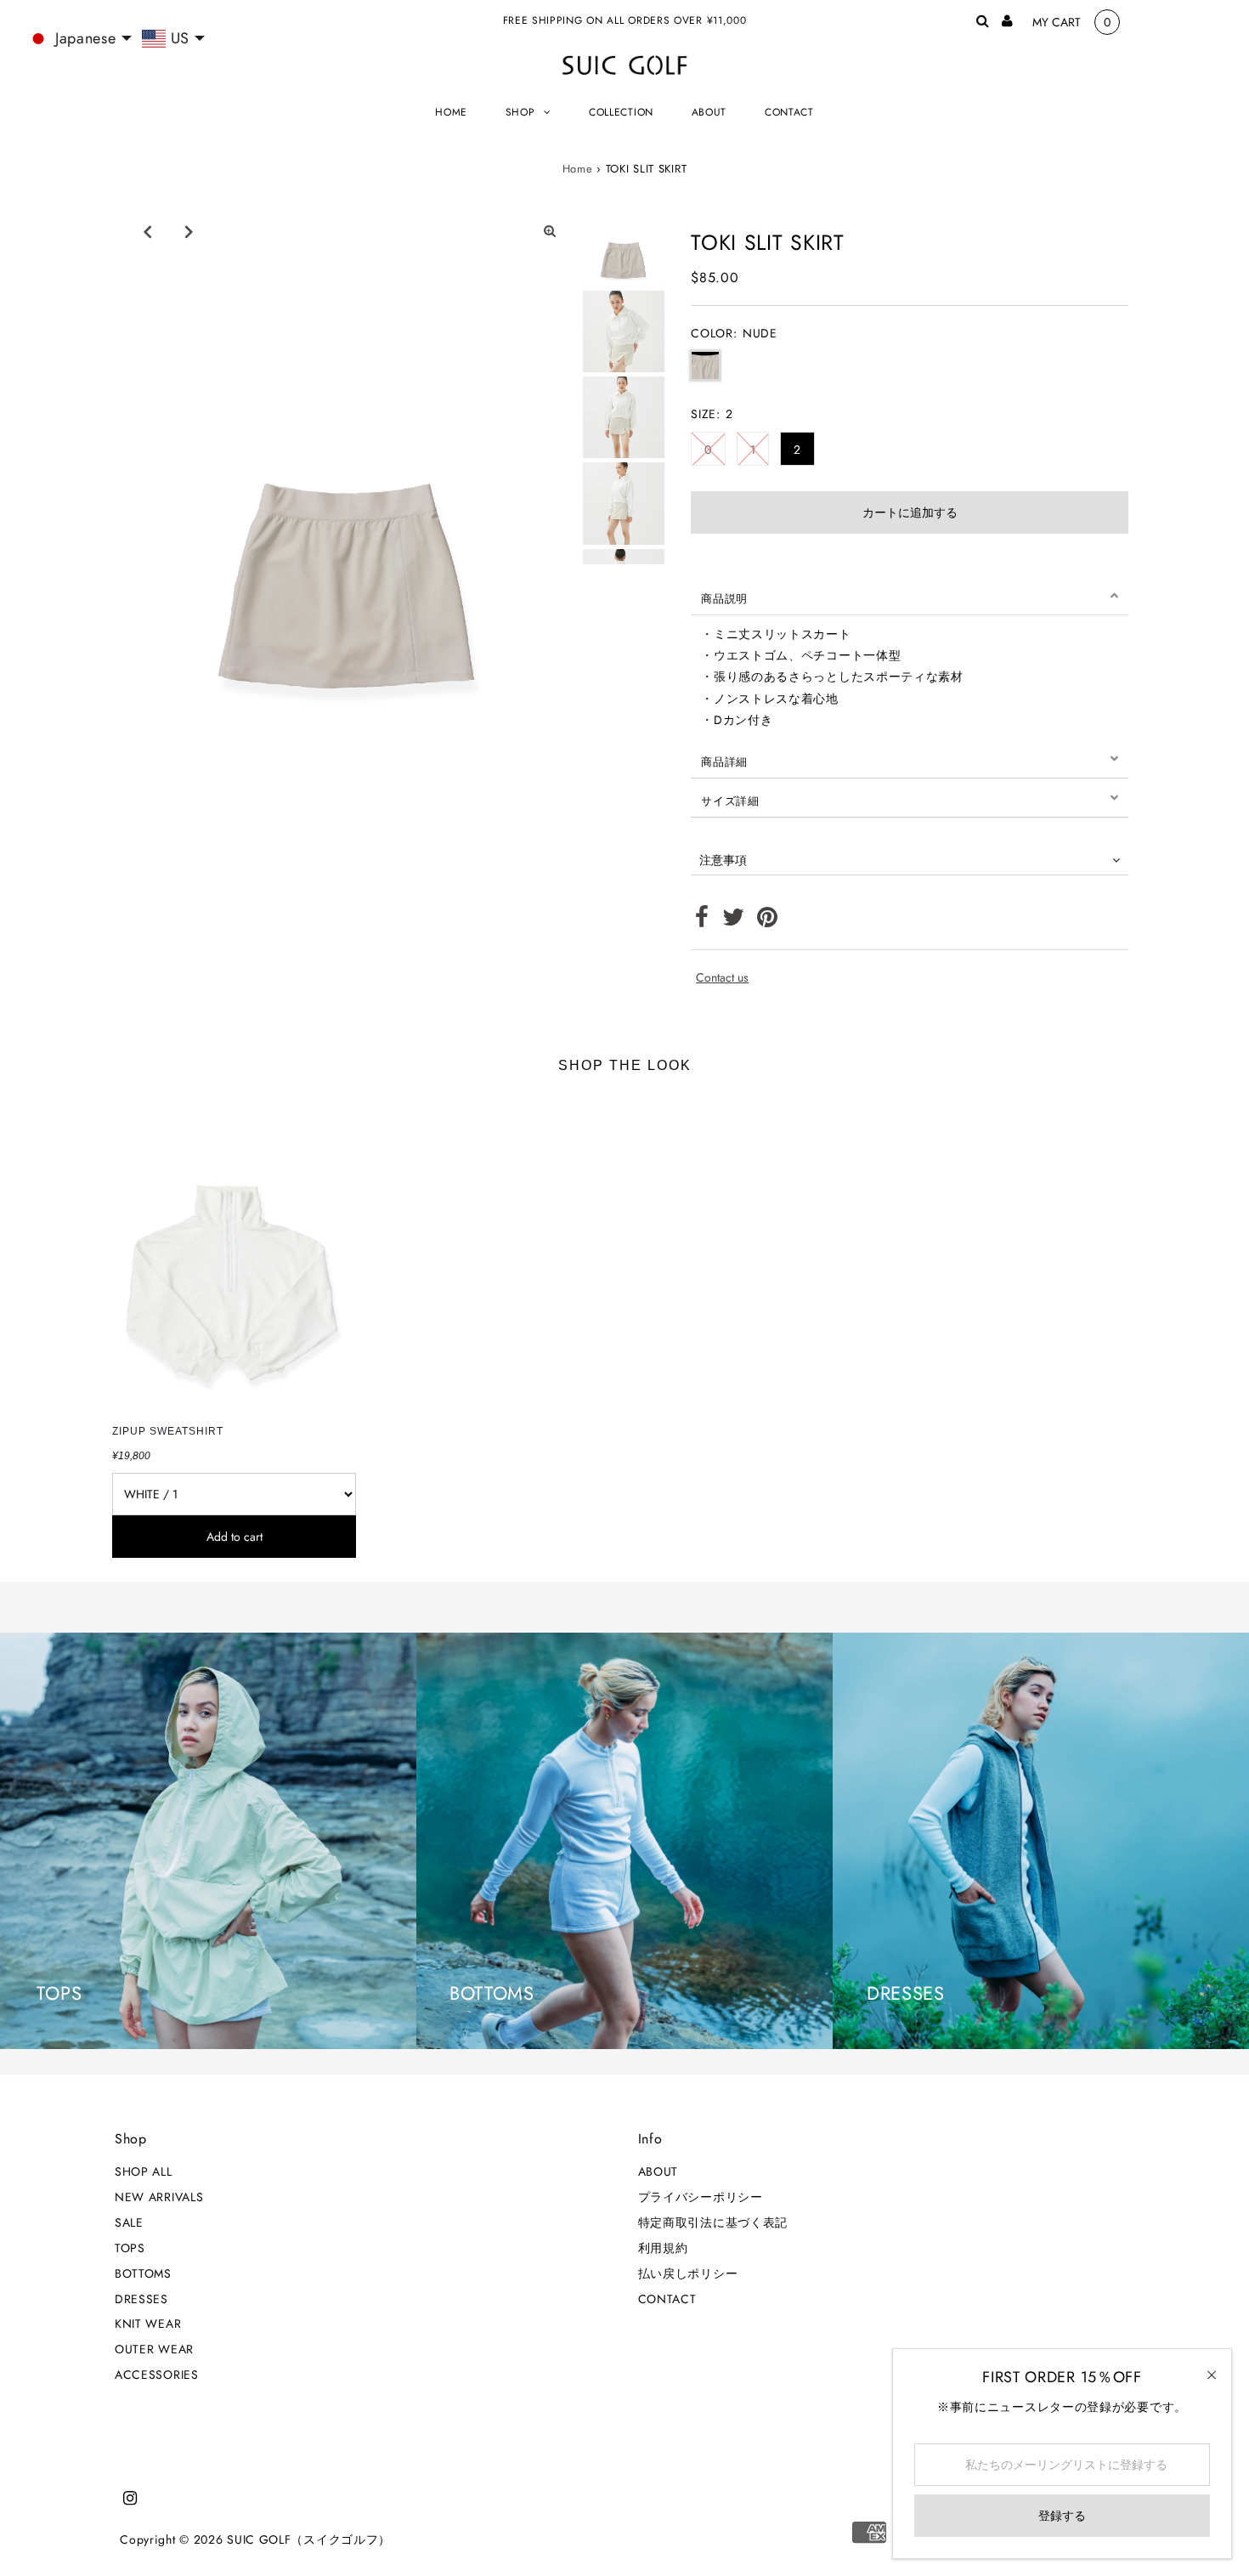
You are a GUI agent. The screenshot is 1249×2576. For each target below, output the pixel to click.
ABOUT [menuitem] (709, 112)
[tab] (910, 596)
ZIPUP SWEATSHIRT (168, 1431)
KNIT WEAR (148, 2324)
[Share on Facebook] (702, 921)
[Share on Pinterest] (768, 921)
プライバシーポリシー (701, 2197)
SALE (129, 2222)
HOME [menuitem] (451, 112)
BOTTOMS (143, 2273)
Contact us (722, 977)
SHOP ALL (144, 2171)
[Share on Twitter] (734, 921)
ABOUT (658, 2171)
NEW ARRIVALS (159, 2197)
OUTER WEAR (154, 2349)
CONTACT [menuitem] (789, 112)
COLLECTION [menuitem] (621, 112)
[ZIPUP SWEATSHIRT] (234, 1254)
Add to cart (235, 1537)
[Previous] (148, 231)
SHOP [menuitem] (520, 112)
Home (578, 169)
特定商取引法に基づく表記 (713, 2222)
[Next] (189, 231)
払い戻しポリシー (688, 2273)
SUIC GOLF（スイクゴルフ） (309, 2539)
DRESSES (141, 2299)
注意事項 (723, 860)
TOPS (130, 2248)
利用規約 (663, 2248)
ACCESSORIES (157, 2375)
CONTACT (667, 2299)
